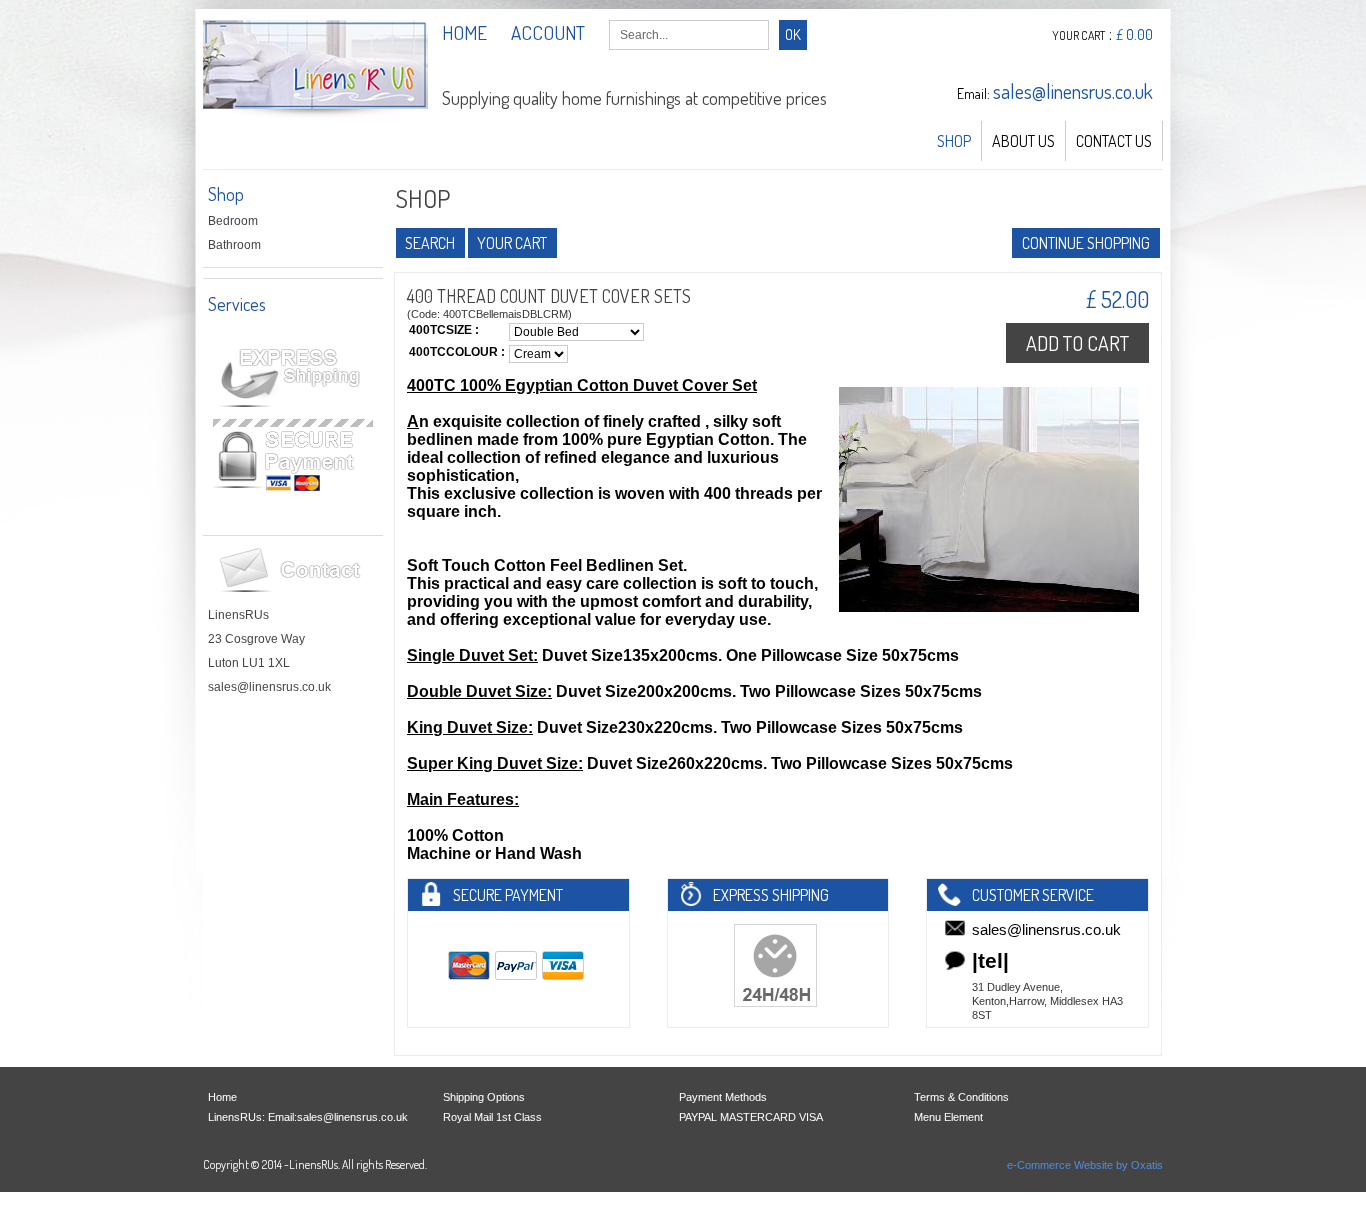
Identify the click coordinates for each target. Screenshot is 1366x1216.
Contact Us (1114, 141)
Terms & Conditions (961, 1097)
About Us (1023, 141)
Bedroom (233, 221)
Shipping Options (484, 1097)
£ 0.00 (1134, 34)
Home (222, 1097)
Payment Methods (723, 1097)
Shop (954, 141)
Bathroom (234, 245)
